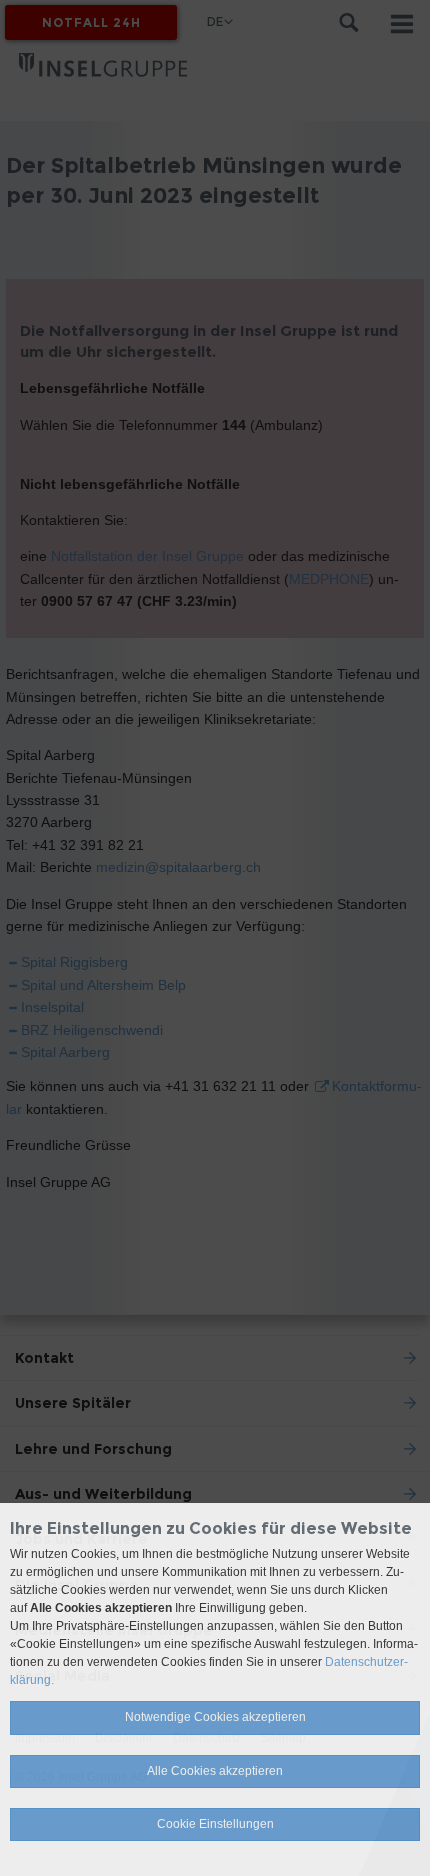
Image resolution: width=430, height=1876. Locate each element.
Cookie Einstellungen (215, 1824)
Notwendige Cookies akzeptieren (215, 1717)
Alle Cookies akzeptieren (215, 1771)
